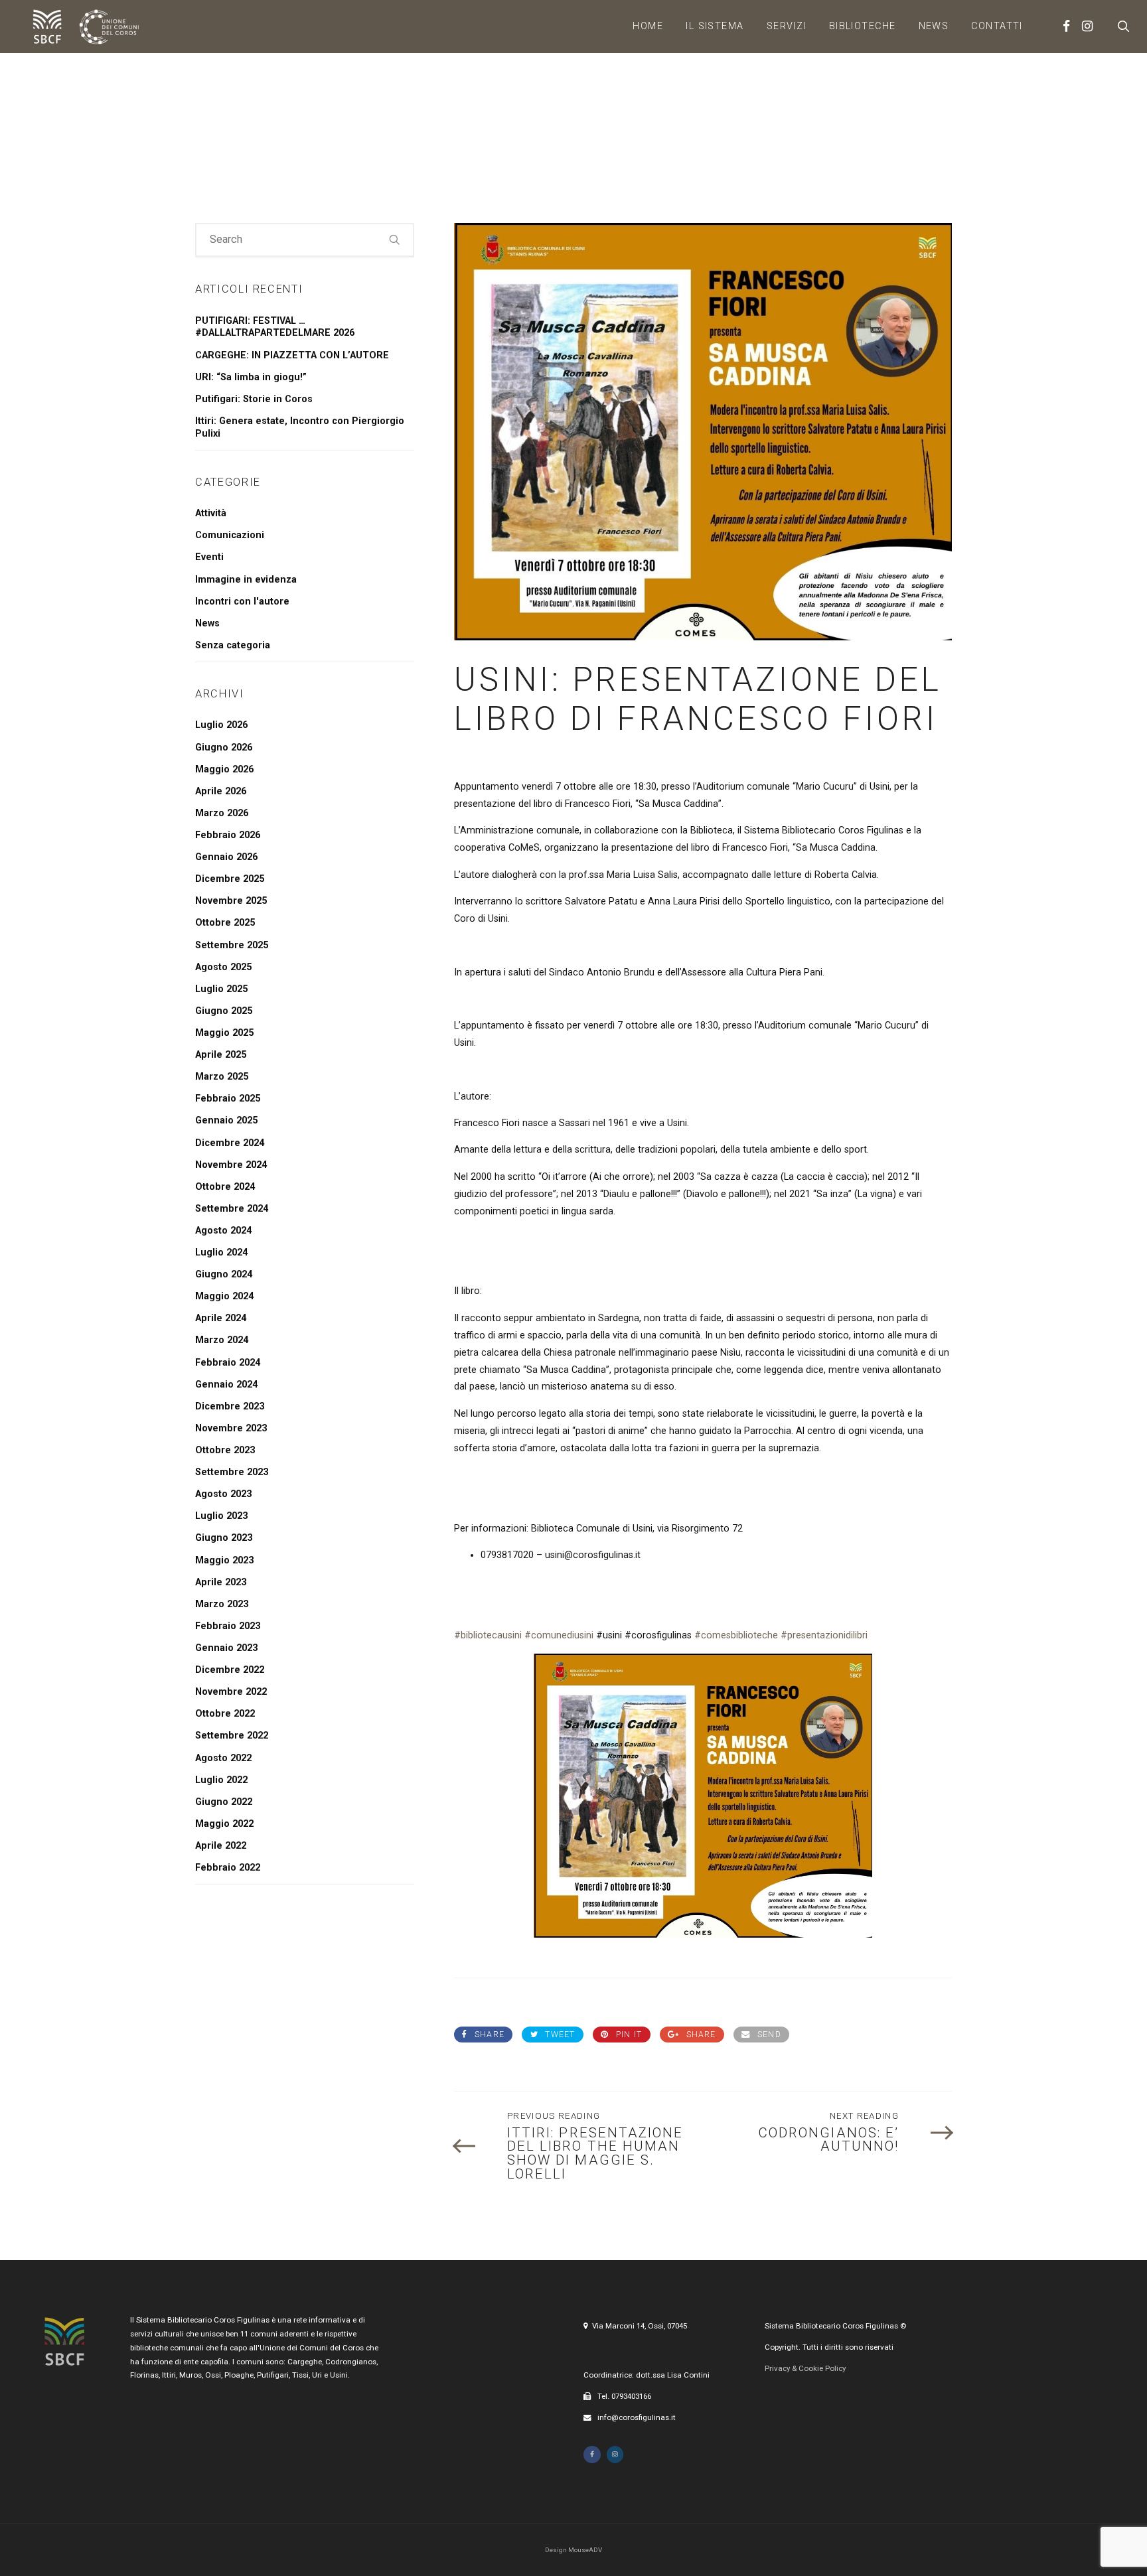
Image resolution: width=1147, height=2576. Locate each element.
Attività (211, 513)
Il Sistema (715, 26)
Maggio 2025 (224, 1033)
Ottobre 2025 (225, 923)
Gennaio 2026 (226, 857)
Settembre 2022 (232, 1736)
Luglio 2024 (221, 1252)
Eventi (209, 557)
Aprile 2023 (221, 1582)
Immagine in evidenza (246, 580)
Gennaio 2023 (226, 1648)
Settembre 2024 (232, 1209)
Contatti (997, 26)
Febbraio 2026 (228, 835)
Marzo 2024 (222, 1340)
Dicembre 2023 (230, 1406)
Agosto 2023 (223, 1494)
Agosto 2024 (223, 1231)
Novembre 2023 (231, 1428)
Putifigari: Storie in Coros (254, 399)
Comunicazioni (230, 535)
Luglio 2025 (221, 989)
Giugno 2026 (224, 748)
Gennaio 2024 (226, 1385)
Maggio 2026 (224, 769)
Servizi (787, 26)
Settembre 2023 (232, 1472)
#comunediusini (559, 1635)
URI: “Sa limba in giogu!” (251, 377)
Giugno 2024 (224, 1274)
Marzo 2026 (222, 813)
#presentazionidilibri (824, 1635)
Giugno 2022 (224, 1802)
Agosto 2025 (223, 967)
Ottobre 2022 (225, 1714)
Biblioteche (863, 26)
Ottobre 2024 (225, 1187)
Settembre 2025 (232, 945)
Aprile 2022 (221, 1846)
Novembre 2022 (231, 1692)
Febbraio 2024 (228, 1363)
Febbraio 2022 (228, 1868)
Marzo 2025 (222, 1077)
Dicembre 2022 (230, 1670)
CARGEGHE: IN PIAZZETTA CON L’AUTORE (292, 355)
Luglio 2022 (221, 1780)
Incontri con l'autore (242, 602)
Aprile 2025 (221, 1055)
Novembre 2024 (231, 1165)
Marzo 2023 (222, 1604)
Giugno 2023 (224, 1538)
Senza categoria (233, 645)
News (934, 26)
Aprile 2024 (221, 1318)
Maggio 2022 (224, 1824)
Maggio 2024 (224, 1296)
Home (648, 26)
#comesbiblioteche (736, 1635)
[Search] (395, 240)
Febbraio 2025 (228, 1099)
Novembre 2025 (231, 901)
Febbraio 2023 (228, 1626)
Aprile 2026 (221, 791)
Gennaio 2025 (226, 1120)
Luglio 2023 (221, 1516)
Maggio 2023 (224, 1560)
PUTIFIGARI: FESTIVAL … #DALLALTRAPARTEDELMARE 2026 (275, 327)
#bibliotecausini (488, 1635)
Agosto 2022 (223, 1758)
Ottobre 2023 (225, 1450)
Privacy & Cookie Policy (805, 2368)
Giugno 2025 (224, 1011)
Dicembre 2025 (230, 879)
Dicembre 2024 (230, 1143)
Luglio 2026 (221, 725)
